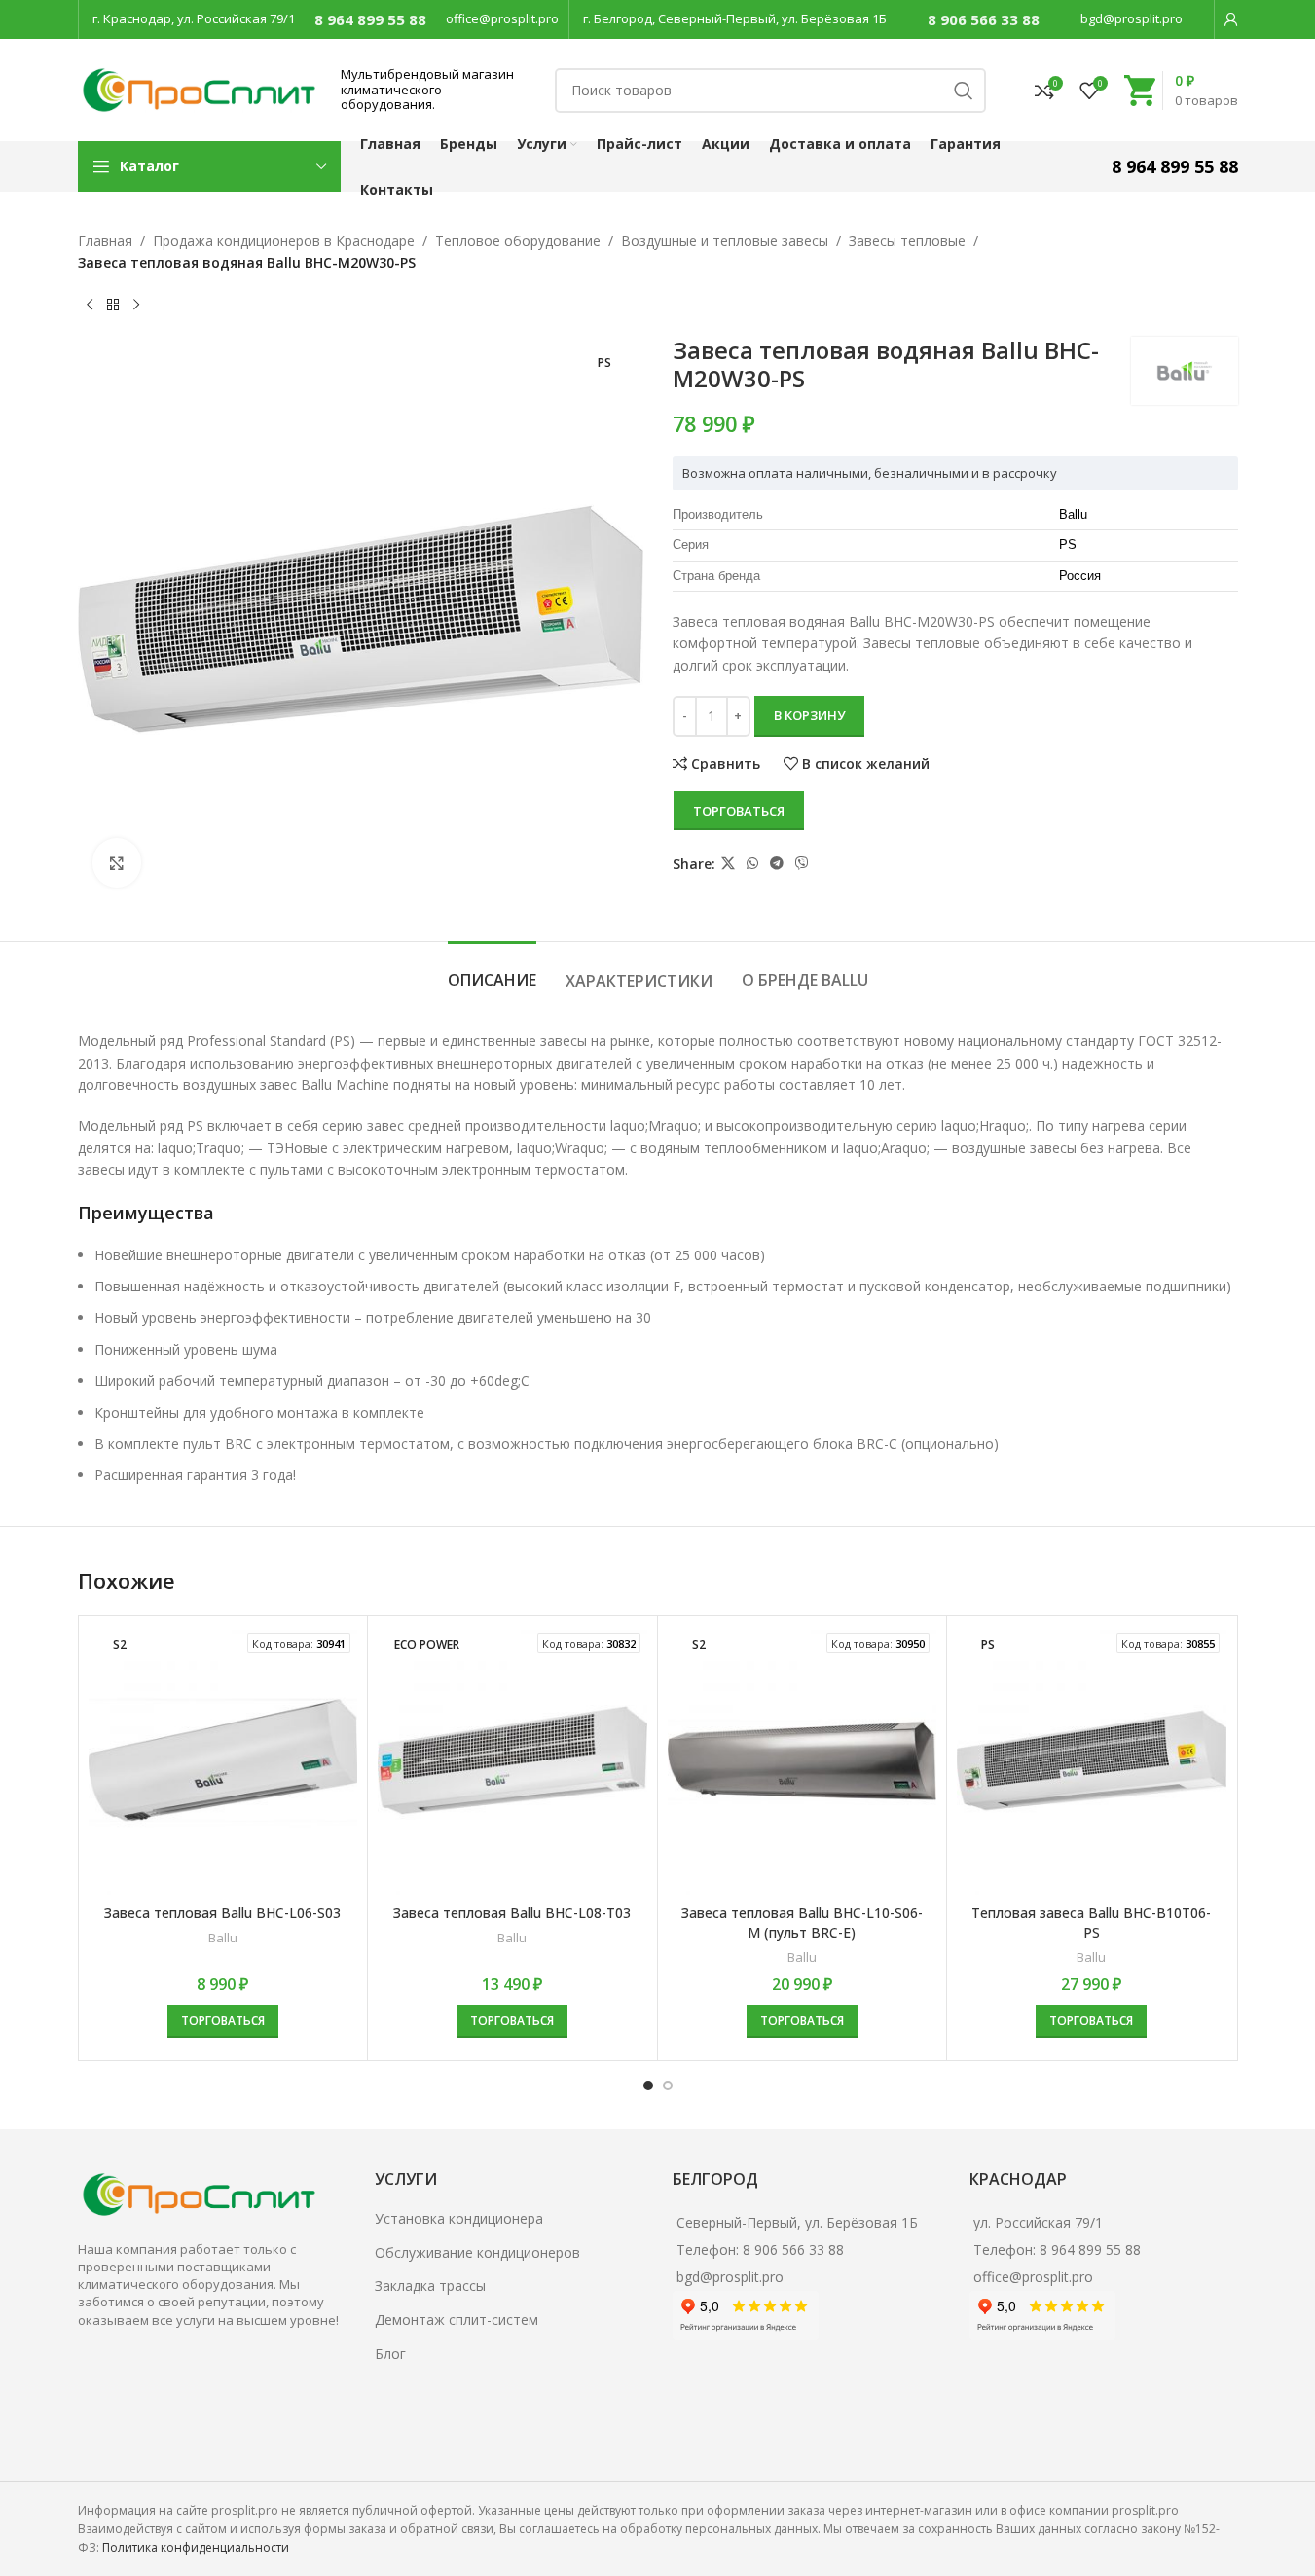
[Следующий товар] (136, 306)
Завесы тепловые (907, 241)
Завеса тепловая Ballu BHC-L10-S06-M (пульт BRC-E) (802, 1923)
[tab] (492, 971)
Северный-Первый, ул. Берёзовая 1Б (797, 2222)
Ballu (223, 1938)
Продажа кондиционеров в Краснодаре (284, 241)
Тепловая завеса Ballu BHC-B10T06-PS (1091, 1923)
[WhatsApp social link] (752, 864)
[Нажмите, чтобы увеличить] (117, 862)
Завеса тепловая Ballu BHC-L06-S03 (222, 1913)
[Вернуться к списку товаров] (113, 306)
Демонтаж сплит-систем (457, 2320)
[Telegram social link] (777, 864)
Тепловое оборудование (518, 241)
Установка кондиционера (459, 2218)
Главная (105, 241)
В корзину (809, 715)
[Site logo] (200, 88)
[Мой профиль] (1231, 19)
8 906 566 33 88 (984, 19)
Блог (390, 2354)
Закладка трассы (430, 2286)
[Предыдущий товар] (90, 306)
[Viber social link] (802, 864)
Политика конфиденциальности (196, 2547)
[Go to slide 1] (648, 2086)
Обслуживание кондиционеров (477, 2252)
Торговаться (739, 811)
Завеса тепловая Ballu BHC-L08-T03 (512, 1913)
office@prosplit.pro (502, 18)
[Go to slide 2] (668, 2086)
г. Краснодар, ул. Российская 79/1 (194, 18)
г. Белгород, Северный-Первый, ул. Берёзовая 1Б (735, 18)
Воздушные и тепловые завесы (725, 241)
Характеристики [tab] (639, 981)
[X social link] (728, 864)
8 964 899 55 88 (370, 19)
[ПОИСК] (964, 91)
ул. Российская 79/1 (1038, 2222)
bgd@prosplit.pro (1132, 18)
